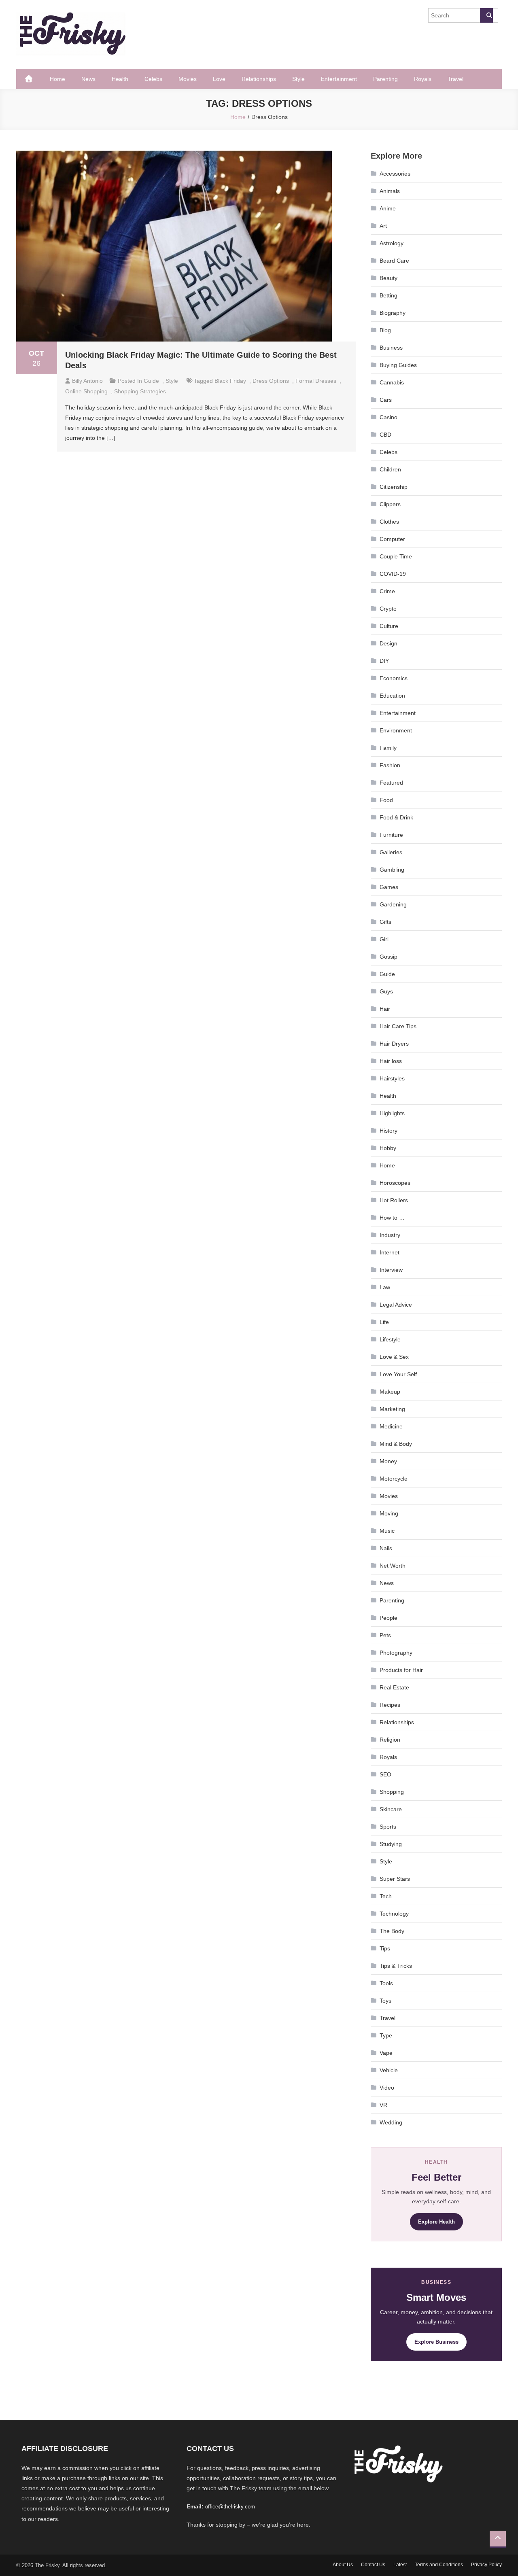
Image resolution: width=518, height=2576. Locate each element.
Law (385, 1287)
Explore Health (436, 2222)
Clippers (390, 504)
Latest (400, 2565)
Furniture (391, 835)
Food (386, 800)
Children (390, 469)
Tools (386, 1983)
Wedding (391, 2122)
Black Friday (230, 381)
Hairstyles (392, 1078)
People (388, 1618)
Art (383, 226)
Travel (455, 79)
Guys (386, 991)
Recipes (390, 1705)
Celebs (153, 79)
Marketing (392, 1409)
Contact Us (373, 2565)
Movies (188, 79)
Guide (151, 381)
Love (219, 79)
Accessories (395, 174)
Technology (394, 1914)
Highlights (392, 1113)
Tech (386, 1896)
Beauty (388, 278)
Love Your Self (398, 1374)
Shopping (392, 1792)
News (88, 79)
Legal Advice (396, 1305)
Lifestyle (390, 1339)
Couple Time (396, 556)
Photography (396, 1653)
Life (384, 1322)
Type (386, 2035)
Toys (385, 2001)
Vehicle (389, 2070)
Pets (385, 1635)
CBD (385, 435)
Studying (391, 1844)
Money (388, 1461)
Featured (391, 783)
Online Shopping (86, 391)
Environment (396, 730)
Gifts (385, 922)
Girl (384, 939)
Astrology (392, 243)
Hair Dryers (394, 1044)
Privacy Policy (486, 2565)
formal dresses (316, 381)
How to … (392, 1218)
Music (387, 1531)
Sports (388, 1827)
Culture (389, 626)
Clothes (389, 522)
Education (392, 696)
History (388, 1131)
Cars (386, 400)
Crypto (388, 609)
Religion (390, 1740)
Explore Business (436, 2342)
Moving (389, 1513)
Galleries (391, 852)
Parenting (385, 79)
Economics (394, 678)
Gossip (388, 957)
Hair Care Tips (398, 1026)
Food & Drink (396, 817)
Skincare (391, 1809)
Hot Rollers (394, 1200)
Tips (385, 1948)
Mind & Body (396, 1444)
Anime (388, 208)
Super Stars (395, 1879)
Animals (390, 191)
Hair (385, 1009)
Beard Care (394, 261)
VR (383, 2105)
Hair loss (391, 1061)
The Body (392, 1931)
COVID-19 (393, 574)
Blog (385, 330)
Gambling (392, 870)
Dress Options (271, 381)
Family (388, 748)
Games (389, 887)
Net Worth (393, 1566)
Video (387, 2088)
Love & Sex (394, 1357)
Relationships (259, 79)
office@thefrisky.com (230, 2507)
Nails (386, 1548)
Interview (391, 1270)
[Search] (486, 15)
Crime (387, 591)
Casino (388, 417)
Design (388, 643)
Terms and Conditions (439, 2565)
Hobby (388, 1148)
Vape (386, 2053)
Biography (393, 313)
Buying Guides (398, 365)
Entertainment (339, 79)
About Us (343, 2565)
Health (120, 79)
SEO (385, 1774)
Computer (392, 539)
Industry (390, 1235)
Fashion (390, 765)
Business (391, 348)
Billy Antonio (87, 381)
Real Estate (394, 1687)
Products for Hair (401, 1670)
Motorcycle (394, 1479)
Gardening (393, 904)
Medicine (391, 1426)
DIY (384, 661)
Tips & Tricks (396, 1966)
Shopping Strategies (140, 391)
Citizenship (394, 487)
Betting (388, 295)
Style (298, 79)
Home (57, 79)
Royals (423, 79)
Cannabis (392, 382)
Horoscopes (395, 1183)
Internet (390, 1252)
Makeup (390, 1392)
